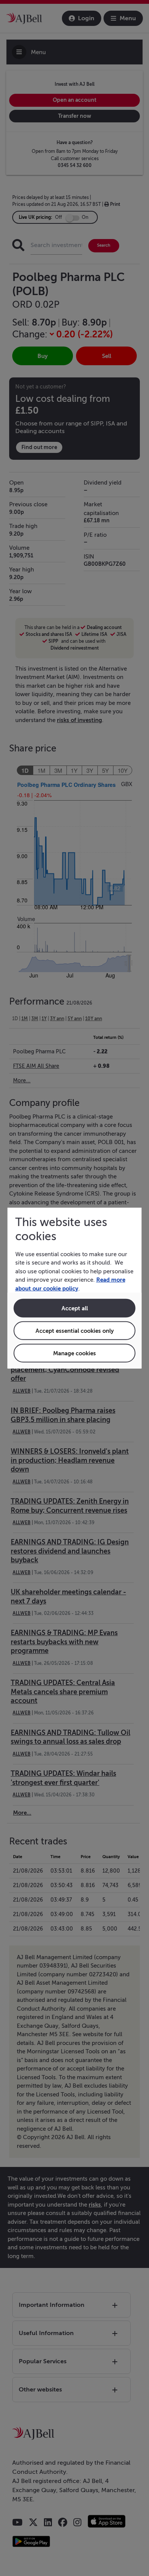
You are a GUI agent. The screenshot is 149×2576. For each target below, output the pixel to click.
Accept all (75, 1308)
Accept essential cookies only (75, 1331)
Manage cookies (74, 1353)
